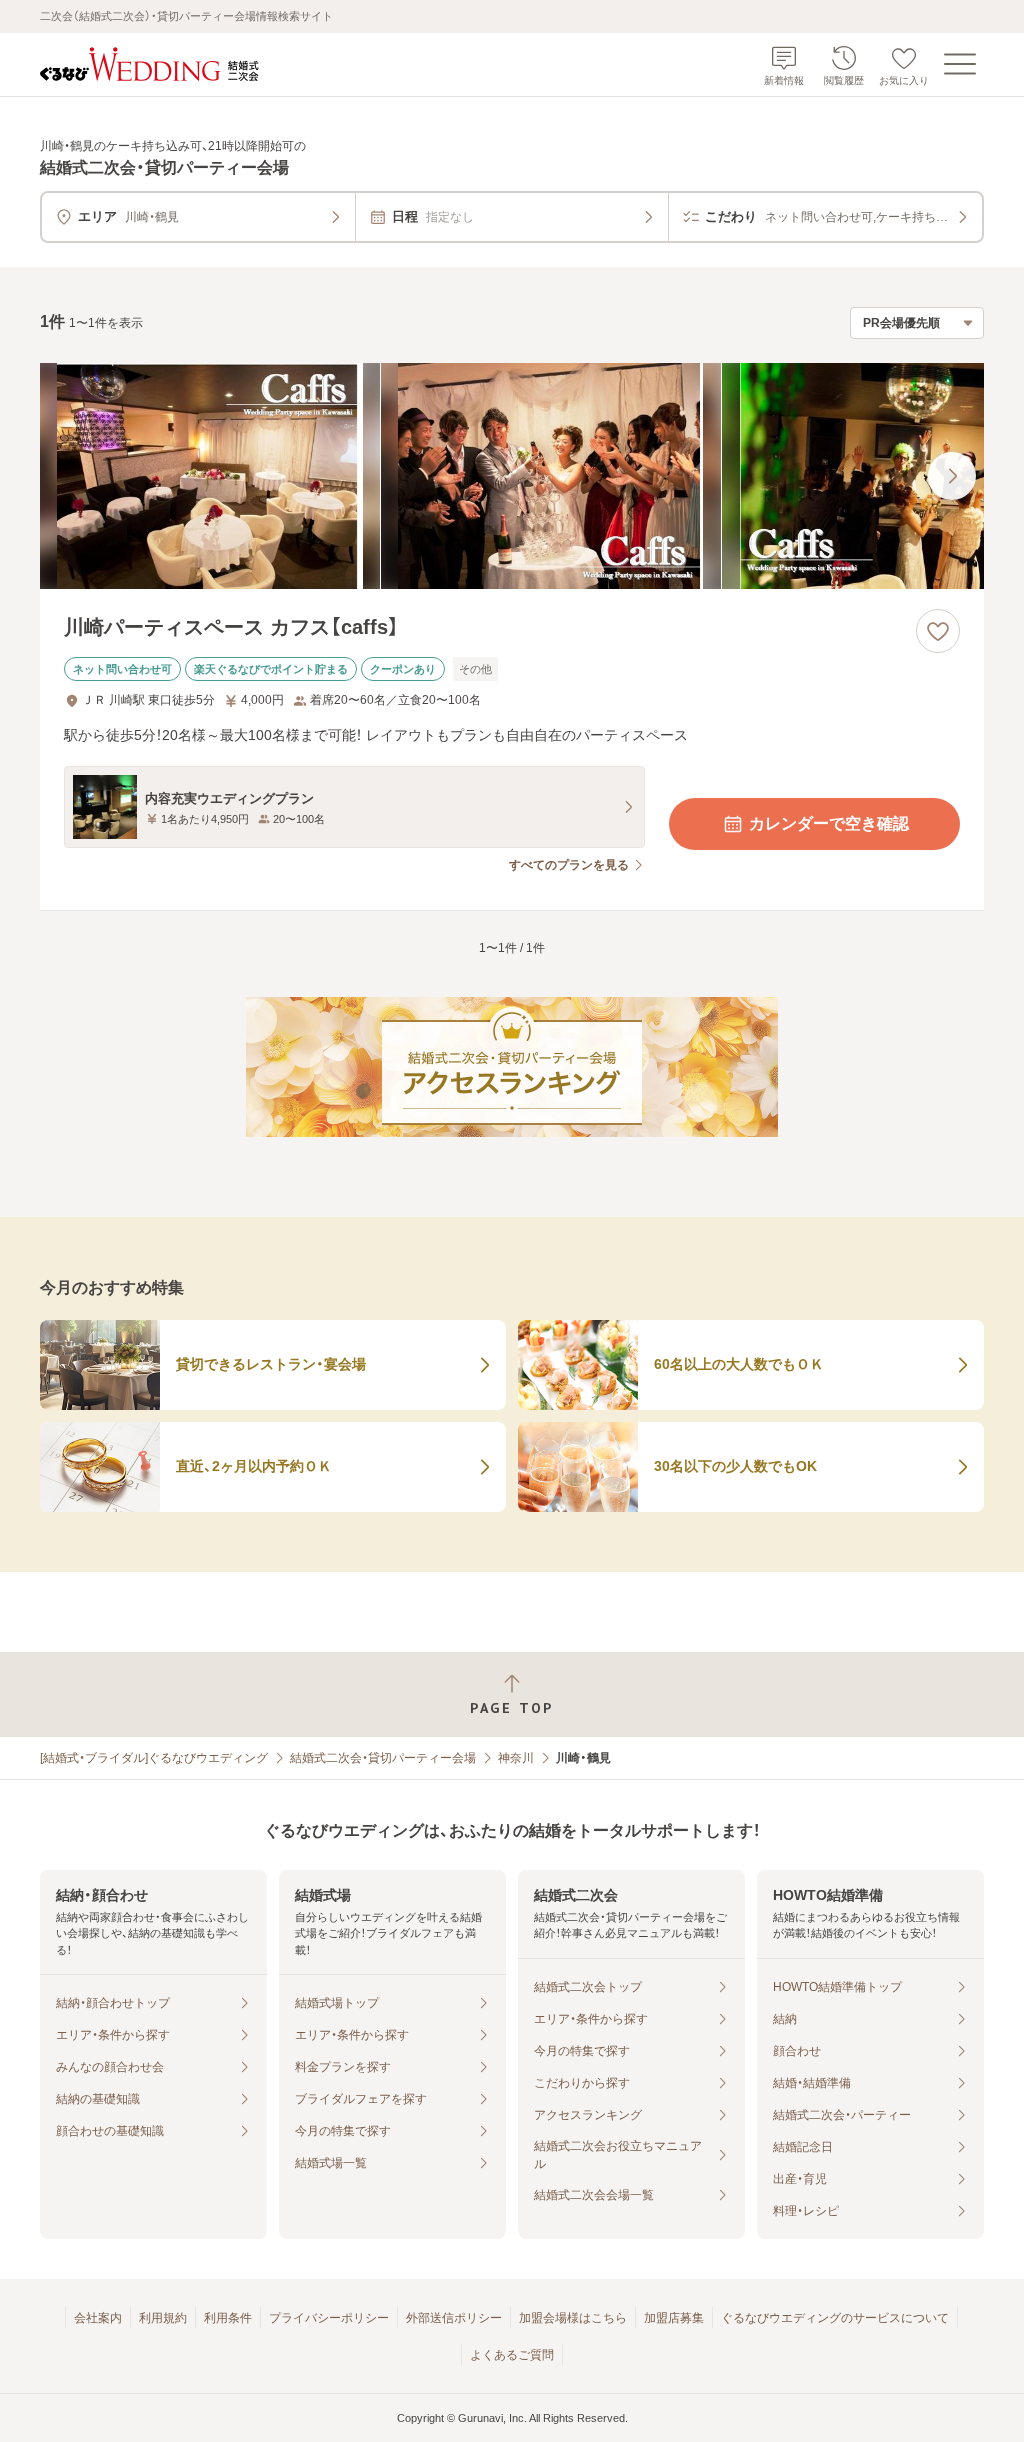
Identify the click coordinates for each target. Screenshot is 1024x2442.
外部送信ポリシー (454, 2318)
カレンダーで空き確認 (829, 823)
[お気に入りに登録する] (938, 631)
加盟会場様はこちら (573, 2318)
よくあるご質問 (512, 2355)
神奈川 (516, 1758)
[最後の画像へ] (952, 476)
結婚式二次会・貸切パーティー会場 (383, 1758)
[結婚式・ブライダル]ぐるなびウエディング (154, 1758)
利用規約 (163, 2318)
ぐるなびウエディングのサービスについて (835, 2318)
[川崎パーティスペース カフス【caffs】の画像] (512, 476)
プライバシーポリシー (329, 2318)
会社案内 (98, 2318)
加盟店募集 (674, 2318)
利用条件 (228, 2318)
